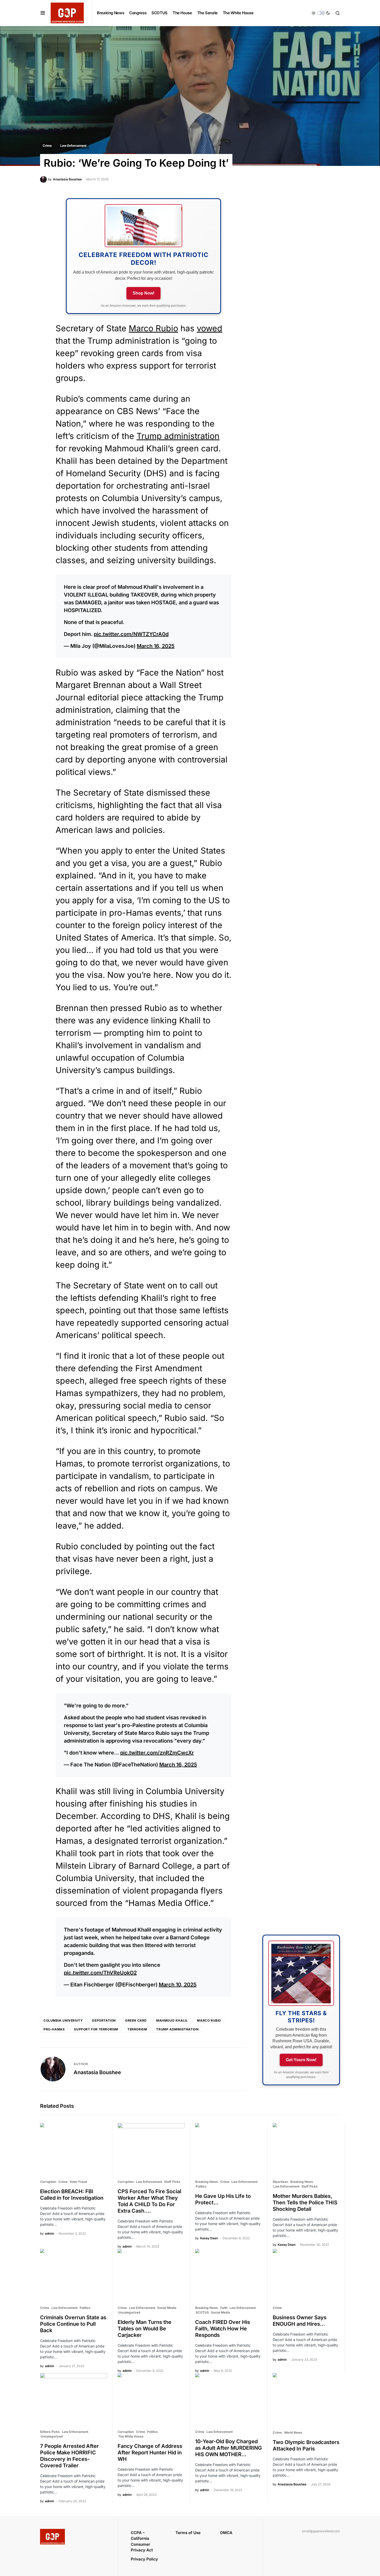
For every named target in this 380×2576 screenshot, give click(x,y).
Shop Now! (143, 293)
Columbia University (63, 2020)
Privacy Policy (144, 2559)
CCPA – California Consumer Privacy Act (142, 2541)
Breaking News (207, 2182)
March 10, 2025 (178, 1985)
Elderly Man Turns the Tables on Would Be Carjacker (145, 2329)
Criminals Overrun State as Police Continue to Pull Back (73, 2324)
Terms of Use (188, 2533)
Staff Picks (172, 2182)
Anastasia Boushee (97, 2072)
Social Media (167, 2308)
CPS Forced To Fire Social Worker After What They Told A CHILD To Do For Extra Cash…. (149, 2201)
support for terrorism (96, 2029)
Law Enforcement (73, 146)
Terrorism (137, 2029)
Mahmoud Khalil (172, 2020)
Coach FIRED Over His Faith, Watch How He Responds (223, 2329)
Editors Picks (50, 2432)
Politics (201, 2186)
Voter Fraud (78, 2182)
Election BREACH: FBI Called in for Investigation (72, 2195)
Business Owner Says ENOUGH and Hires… (300, 2321)
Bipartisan (280, 2182)
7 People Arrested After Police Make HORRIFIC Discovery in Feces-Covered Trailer (69, 2456)
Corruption (48, 2182)
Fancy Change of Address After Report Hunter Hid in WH (150, 2453)
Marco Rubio (153, 328)
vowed (210, 328)
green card (136, 2020)
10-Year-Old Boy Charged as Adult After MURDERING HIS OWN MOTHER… (229, 2448)
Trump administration (178, 436)
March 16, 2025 (156, 646)
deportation (104, 2020)
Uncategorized (129, 2312)
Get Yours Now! (301, 2060)
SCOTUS (202, 2312)
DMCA (226, 2533)
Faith (224, 2308)
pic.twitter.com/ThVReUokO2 (100, 1973)
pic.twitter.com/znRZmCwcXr (157, 1753)
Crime (47, 146)
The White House (131, 2436)
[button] (43, 13)
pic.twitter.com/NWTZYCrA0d (131, 634)
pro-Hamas (54, 2029)
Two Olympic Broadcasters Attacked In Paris (306, 2445)
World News (293, 2432)
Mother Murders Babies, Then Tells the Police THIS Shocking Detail (305, 2203)
